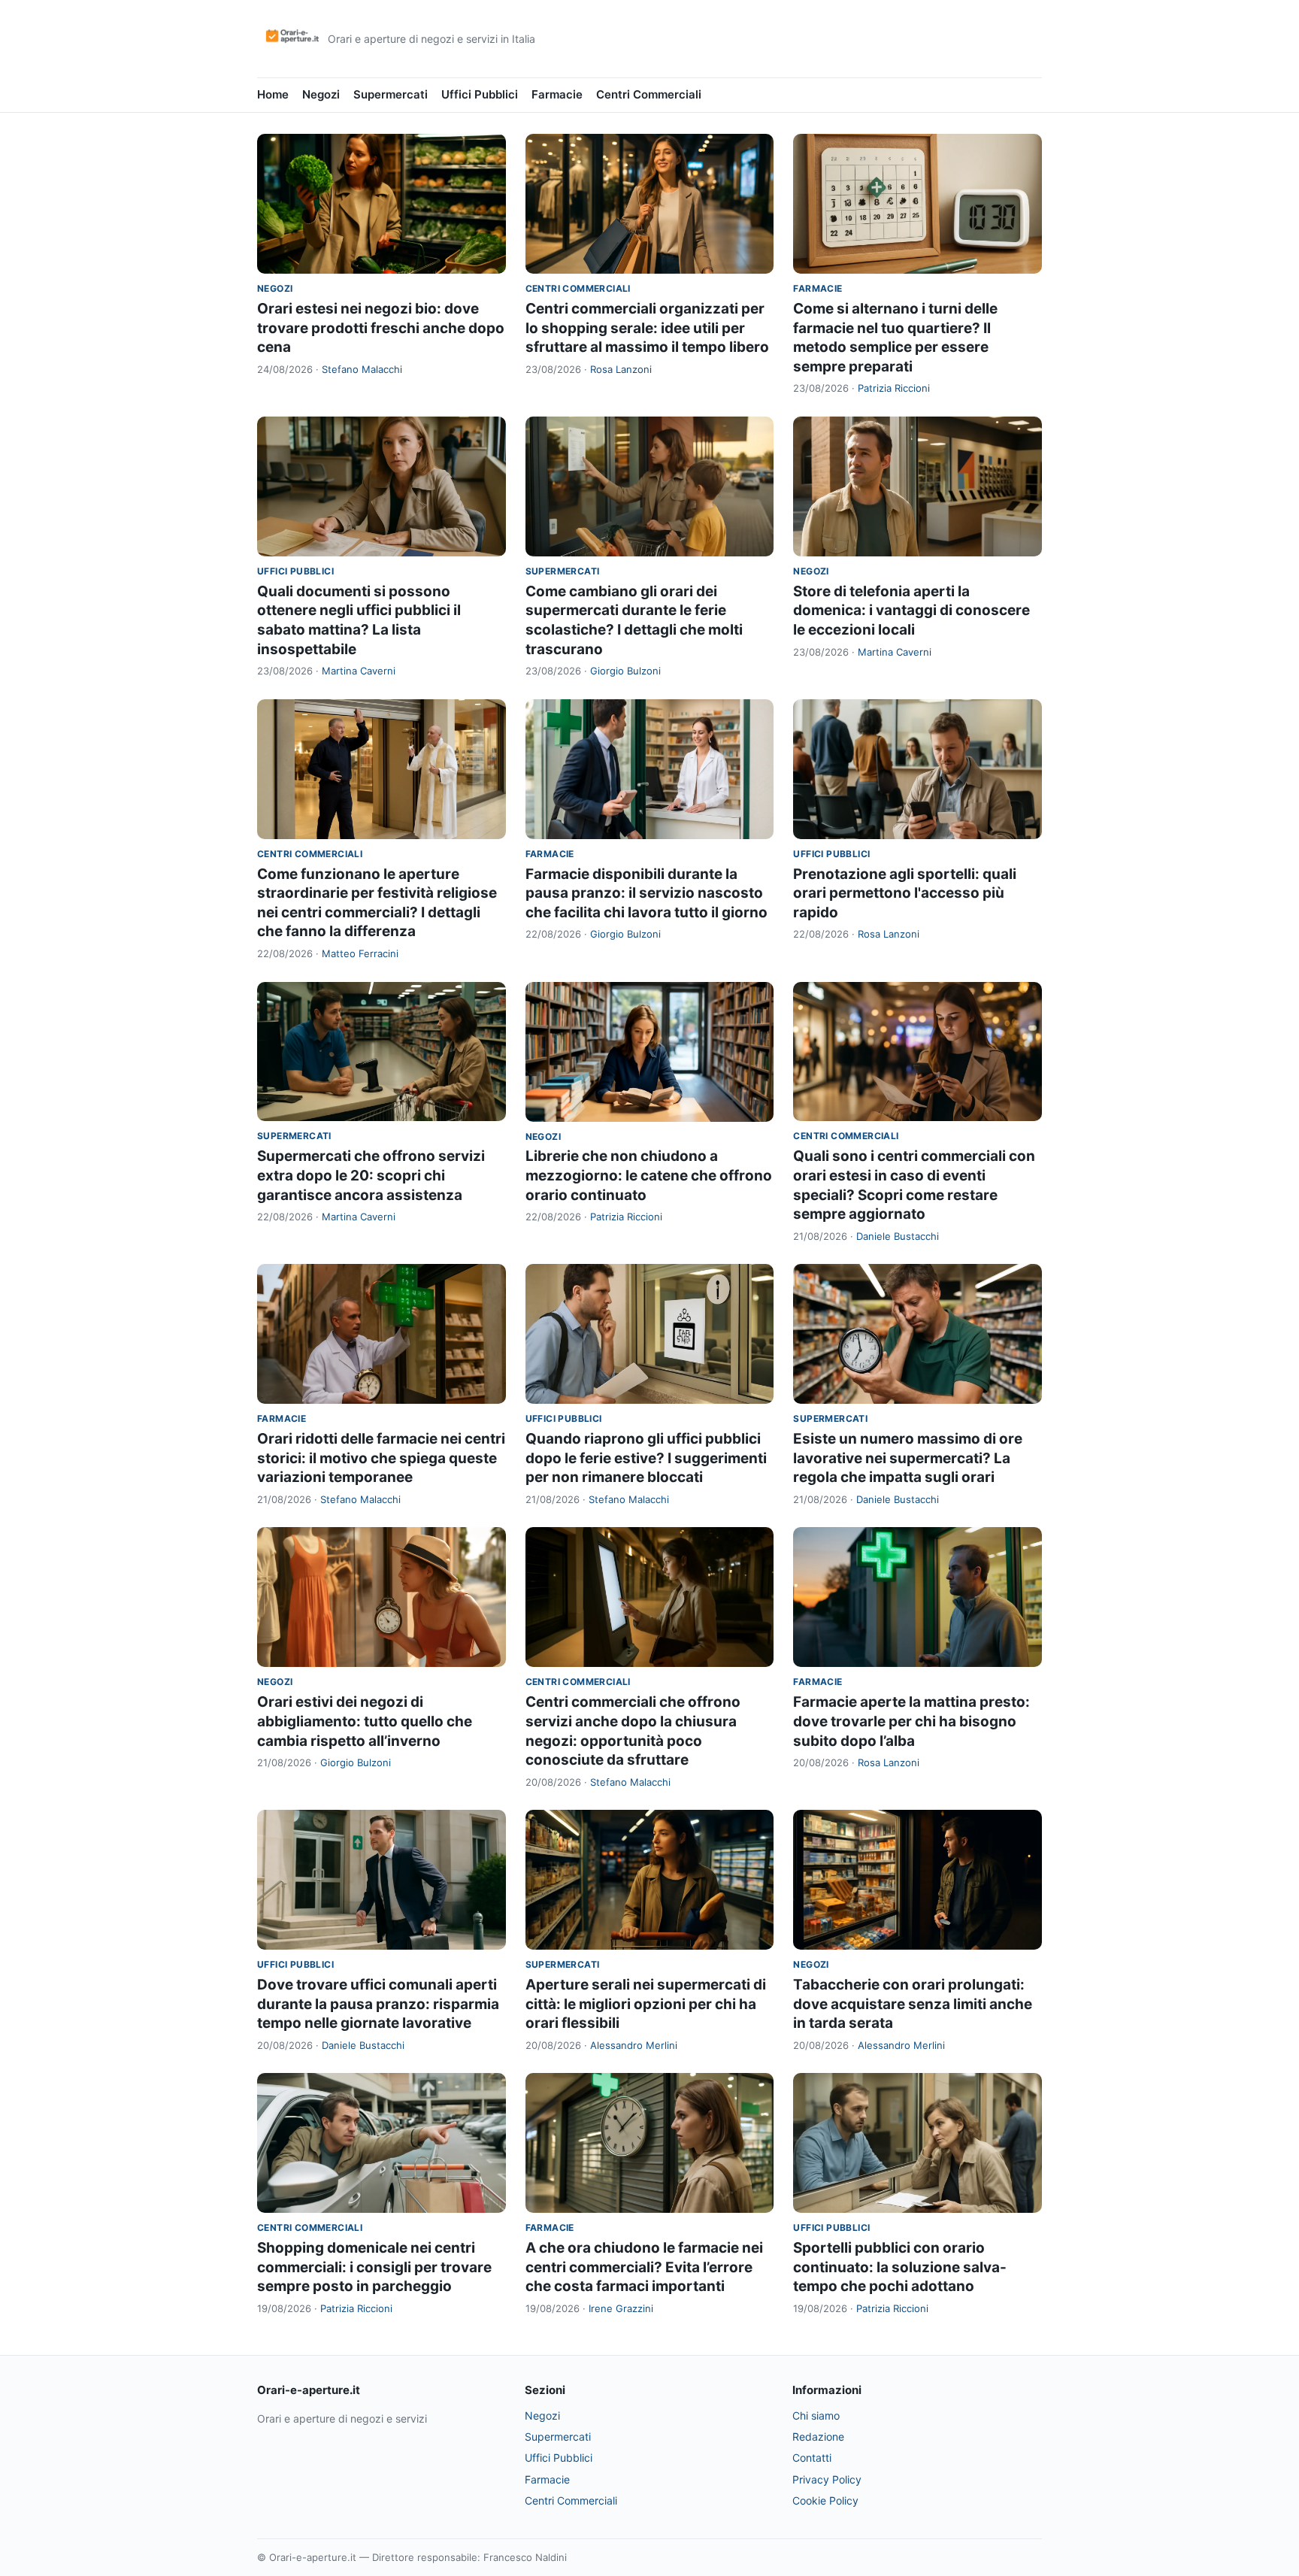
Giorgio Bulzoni (625, 671)
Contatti (812, 2458)
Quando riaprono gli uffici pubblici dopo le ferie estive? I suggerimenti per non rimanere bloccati (646, 1458)
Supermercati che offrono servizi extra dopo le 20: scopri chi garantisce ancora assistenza (371, 1175)
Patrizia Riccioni (894, 388)
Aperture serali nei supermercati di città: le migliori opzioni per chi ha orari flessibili (646, 2004)
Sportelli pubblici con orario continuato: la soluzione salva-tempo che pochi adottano (900, 2267)
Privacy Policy (827, 2479)
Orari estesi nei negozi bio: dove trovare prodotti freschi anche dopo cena (381, 328)
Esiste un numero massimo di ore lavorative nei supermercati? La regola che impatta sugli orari (908, 1458)
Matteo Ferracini (360, 953)
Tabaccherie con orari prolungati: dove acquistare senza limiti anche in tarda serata (913, 2004)
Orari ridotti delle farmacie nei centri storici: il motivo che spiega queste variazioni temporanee (381, 1458)
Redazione (818, 2437)
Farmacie (557, 94)
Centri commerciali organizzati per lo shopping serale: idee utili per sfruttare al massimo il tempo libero (647, 328)
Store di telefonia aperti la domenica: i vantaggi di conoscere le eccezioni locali (911, 611)
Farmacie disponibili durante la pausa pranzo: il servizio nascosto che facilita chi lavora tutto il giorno (646, 893)
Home (273, 94)
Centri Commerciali (649, 94)
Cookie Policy (825, 2500)
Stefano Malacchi (362, 369)
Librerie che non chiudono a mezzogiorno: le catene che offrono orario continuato (649, 1175)
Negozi (321, 94)
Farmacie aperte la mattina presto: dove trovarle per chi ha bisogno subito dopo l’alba (911, 1721)
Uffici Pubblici (480, 94)
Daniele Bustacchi (898, 1236)
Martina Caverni (359, 671)
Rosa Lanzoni (621, 369)
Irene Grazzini (621, 2308)
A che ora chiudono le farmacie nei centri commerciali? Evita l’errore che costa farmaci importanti (644, 2267)
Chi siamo (816, 2415)
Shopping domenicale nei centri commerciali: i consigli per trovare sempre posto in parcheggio (374, 2267)
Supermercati (391, 94)
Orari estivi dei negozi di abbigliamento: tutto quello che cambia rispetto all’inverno (365, 1721)
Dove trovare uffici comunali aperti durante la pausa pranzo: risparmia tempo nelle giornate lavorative (378, 2004)
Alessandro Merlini (634, 2045)
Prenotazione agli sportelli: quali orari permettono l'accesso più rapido (905, 893)
